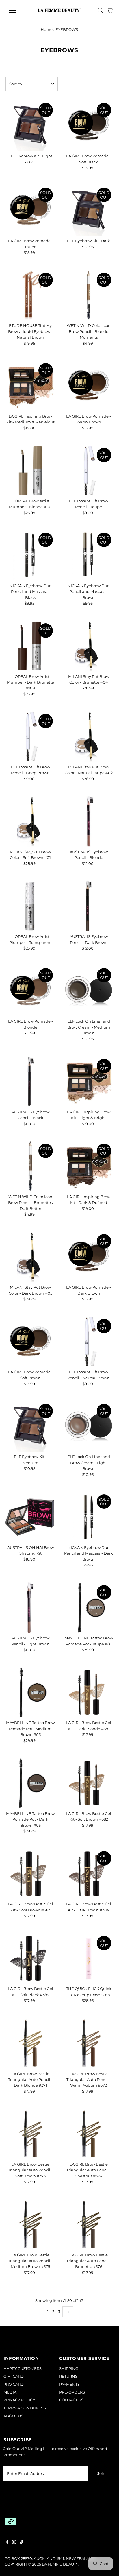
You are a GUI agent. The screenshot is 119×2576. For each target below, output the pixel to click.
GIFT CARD (14, 2376)
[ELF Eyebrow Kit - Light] (30, 126)
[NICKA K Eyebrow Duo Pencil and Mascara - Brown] (89, 555)
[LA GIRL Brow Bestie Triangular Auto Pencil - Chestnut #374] (89, 2134)
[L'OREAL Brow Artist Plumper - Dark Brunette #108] (30, 646)
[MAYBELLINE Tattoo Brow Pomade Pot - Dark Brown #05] (30, 1783)
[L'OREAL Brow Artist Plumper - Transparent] (30, 906)
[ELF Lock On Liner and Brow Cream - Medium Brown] (89, 991)
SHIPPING (69, 2369)
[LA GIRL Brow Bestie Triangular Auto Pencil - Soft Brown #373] (30, 2134)
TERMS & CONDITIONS (25, 2408)
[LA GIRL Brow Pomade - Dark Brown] (89, 1257)
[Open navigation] (18, 10)
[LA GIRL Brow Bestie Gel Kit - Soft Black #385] (30, 1959)
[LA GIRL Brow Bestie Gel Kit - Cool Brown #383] (30, 1874)
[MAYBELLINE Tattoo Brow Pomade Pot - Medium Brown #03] (30, 1692)
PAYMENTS (69, 2384)
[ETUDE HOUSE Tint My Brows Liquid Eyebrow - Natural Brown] (30, 295)
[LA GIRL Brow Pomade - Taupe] (30, 210)
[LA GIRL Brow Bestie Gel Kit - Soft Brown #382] (89, 1783)
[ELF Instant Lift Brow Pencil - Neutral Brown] (89, 1341)
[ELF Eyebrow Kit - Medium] (30, 1426)
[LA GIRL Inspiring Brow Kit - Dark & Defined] (89, 1166)
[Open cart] (110, 10)
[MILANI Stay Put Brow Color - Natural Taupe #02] (89, 737)
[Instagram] (14, 2543)
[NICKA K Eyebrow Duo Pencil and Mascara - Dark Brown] (89, 1517)
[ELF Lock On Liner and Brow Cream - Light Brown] (89, 1426)
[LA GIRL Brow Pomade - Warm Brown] (89, 386)
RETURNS (68, 2376)
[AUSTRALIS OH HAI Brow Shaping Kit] (30, 1517)
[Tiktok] (22, 2543)
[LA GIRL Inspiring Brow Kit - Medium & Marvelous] (30, 386)
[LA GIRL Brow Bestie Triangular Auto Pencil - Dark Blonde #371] (30, 2043)
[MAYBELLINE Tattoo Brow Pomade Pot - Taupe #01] (89, 1608)
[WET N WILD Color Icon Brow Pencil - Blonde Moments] (89, 295)
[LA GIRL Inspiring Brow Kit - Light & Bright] (89, 1081)
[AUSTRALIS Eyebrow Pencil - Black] (30, 1081)
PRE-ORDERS (72, 2392)
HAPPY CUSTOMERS (23, 2369)
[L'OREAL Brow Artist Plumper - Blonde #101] (30, 470)
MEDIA (10, 2392)
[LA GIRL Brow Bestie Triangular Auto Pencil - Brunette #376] (89, 2225)
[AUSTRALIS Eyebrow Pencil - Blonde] (89, 821)
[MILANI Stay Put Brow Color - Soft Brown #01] (30, 821)
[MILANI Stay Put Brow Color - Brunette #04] (89, 646)
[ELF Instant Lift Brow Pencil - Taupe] (89, 470)
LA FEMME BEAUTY (60, 2564)
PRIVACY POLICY (19, 2400)
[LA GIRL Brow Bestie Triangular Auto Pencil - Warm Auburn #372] (89, 2043)
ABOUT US (13, 2416)
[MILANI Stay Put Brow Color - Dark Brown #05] (30, 1257)
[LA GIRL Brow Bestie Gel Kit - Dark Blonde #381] (89, 1692)
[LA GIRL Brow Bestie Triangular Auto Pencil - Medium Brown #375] (30, 2225)
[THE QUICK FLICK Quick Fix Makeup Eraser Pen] (89, 1959)
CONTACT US (71, 2400)
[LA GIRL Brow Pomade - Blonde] (30, 991)
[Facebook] (7, 2543)
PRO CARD (14, 2384)
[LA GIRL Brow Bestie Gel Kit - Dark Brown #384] (89, 1874)
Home (47, 29)
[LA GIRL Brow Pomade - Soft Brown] (30, 1341)
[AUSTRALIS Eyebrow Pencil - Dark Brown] (89, 906)
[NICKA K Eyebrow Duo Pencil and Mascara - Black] (30, 555)
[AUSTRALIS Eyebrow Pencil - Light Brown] (30, 1608)
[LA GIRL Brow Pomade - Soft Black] (89, 126)
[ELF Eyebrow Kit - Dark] (89, 210)
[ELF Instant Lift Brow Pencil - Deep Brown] (30, 737)
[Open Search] (100, 10)
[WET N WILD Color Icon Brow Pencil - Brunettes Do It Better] (30, 1166)
